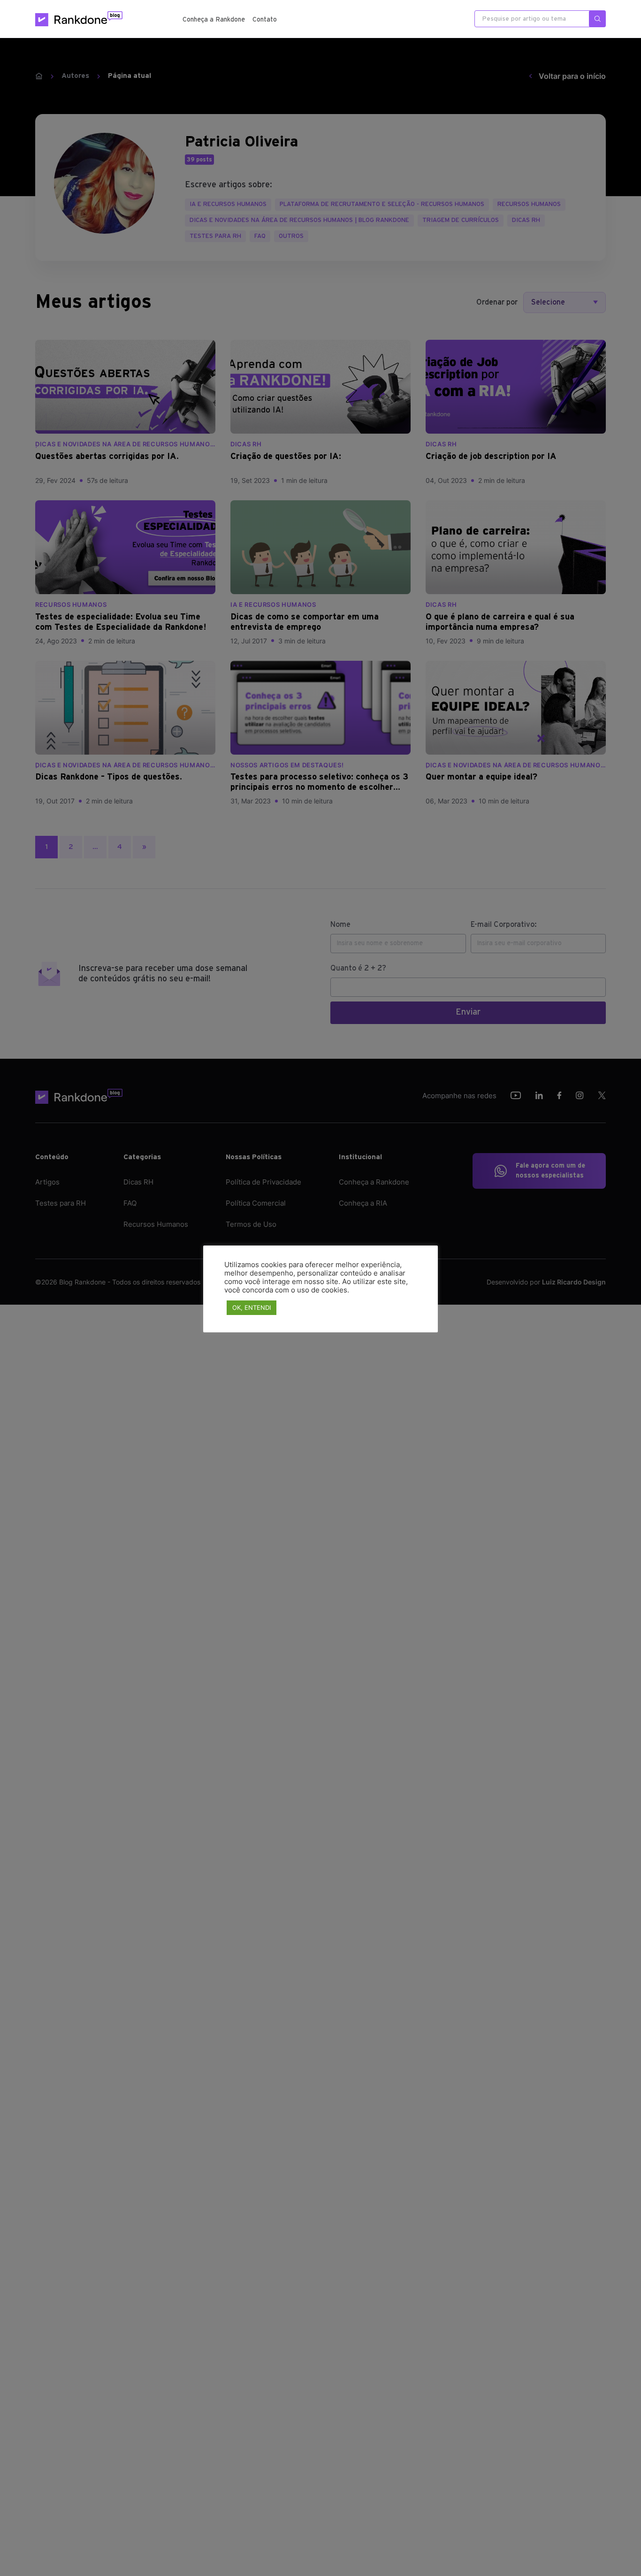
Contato (265, 20)
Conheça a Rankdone (214, 20)
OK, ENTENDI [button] (252, 1307)
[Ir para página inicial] (79, 19)
